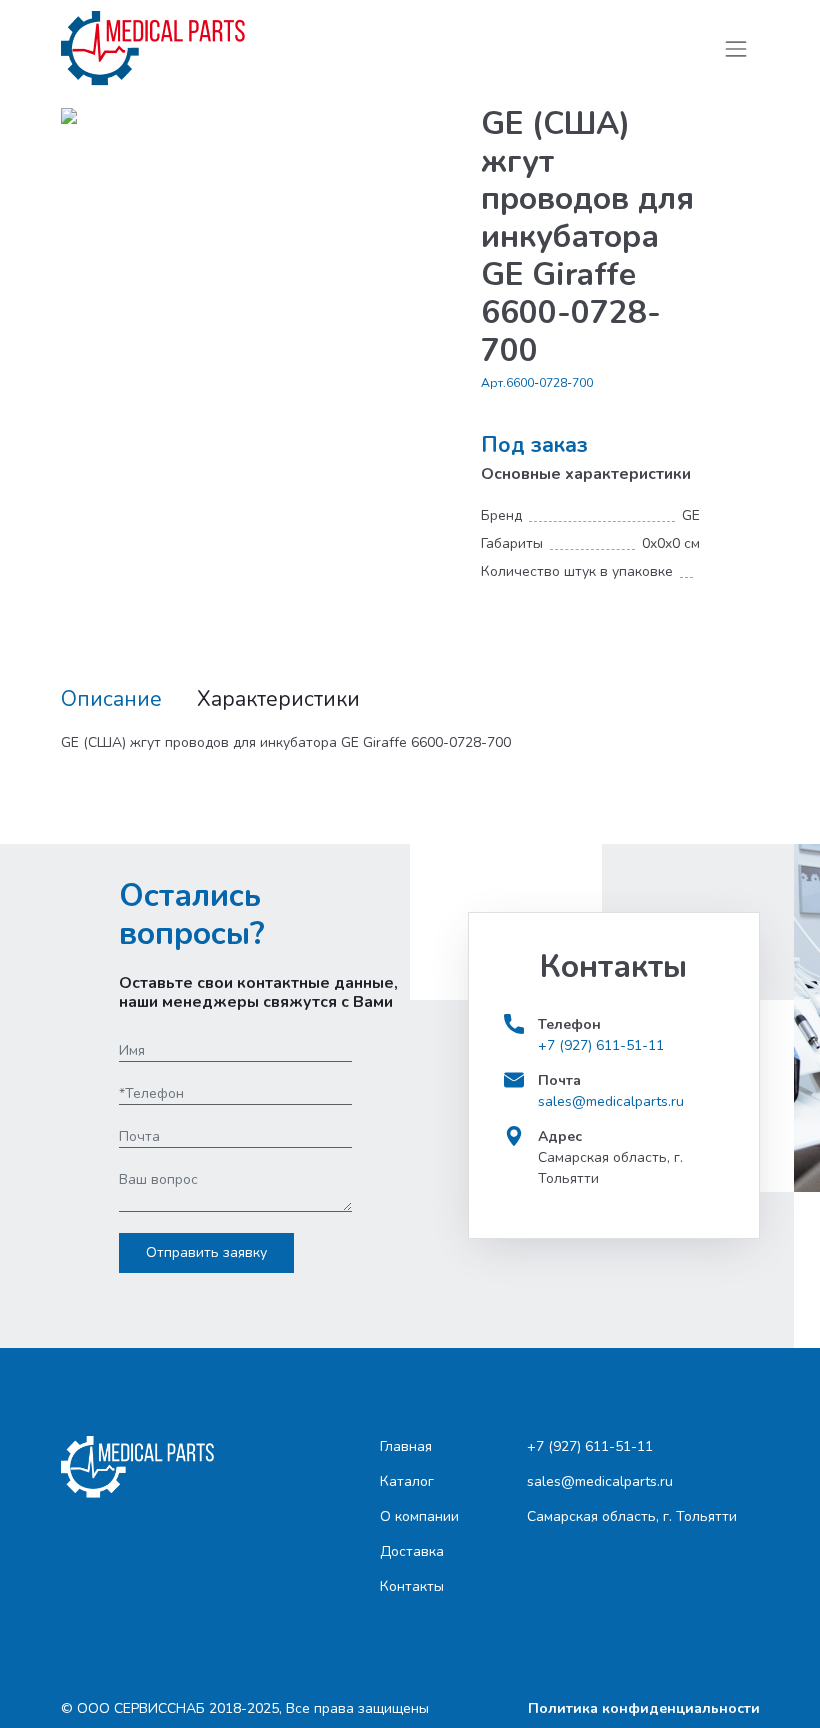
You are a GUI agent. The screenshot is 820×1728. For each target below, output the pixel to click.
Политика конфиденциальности (644, 1708)
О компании (419, 1516)
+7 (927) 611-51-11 (601, 1045)
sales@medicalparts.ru (611, 1101)
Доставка (412, 1551)
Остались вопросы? (192, 915)
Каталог (407, 1481)
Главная (406, 1446)
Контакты (412, 1586)
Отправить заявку (206, 1252)
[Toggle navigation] (735, 48)
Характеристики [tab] (278, 699)
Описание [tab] (111, 699)
